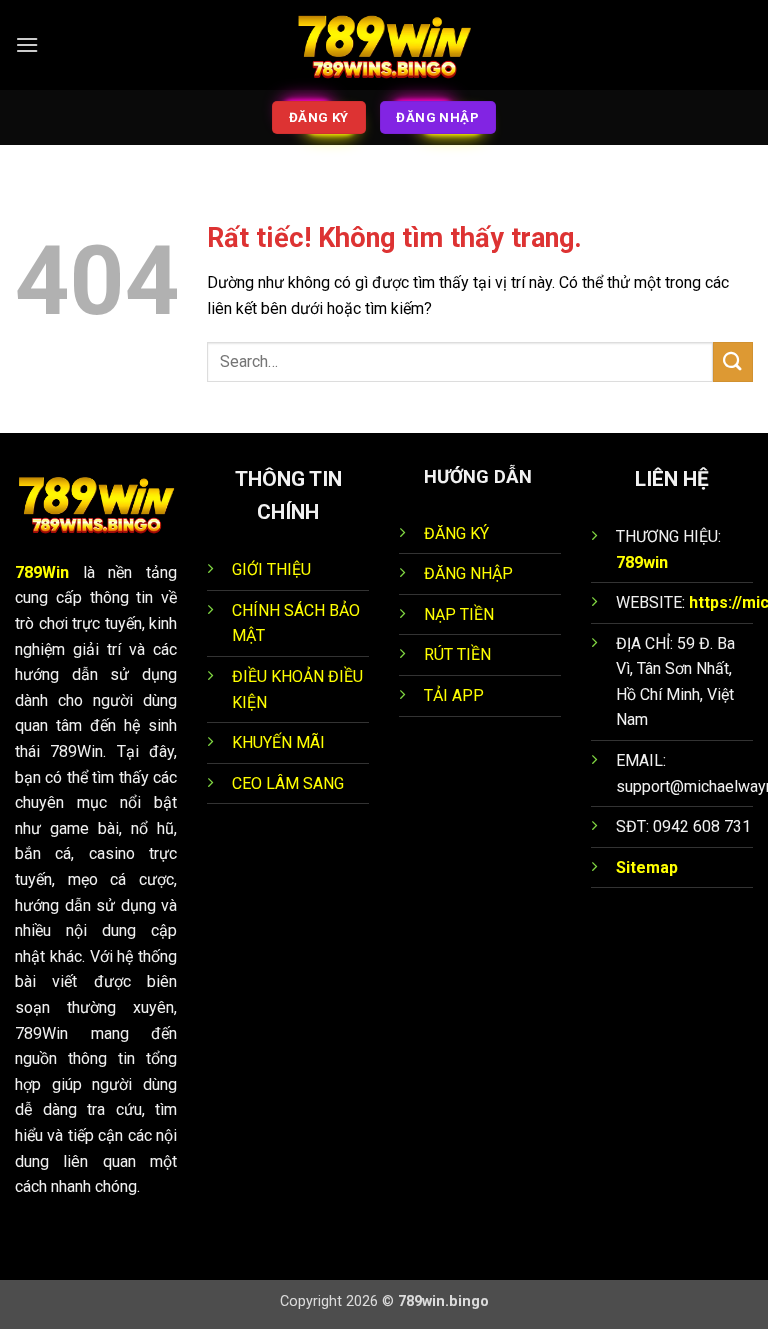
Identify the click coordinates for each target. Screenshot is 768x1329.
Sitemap (647, 867)
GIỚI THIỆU (271, 569)
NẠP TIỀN (459, 614)
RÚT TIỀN (457, 654)
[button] (27, 44)
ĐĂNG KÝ (456, 533)
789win (642, 562)
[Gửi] (733, 361)
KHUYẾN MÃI (278, 742)
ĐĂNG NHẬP (468, 573)
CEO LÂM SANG (288, 783)
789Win (42, 572)
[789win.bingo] (384, 45)
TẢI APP (454, 695)
